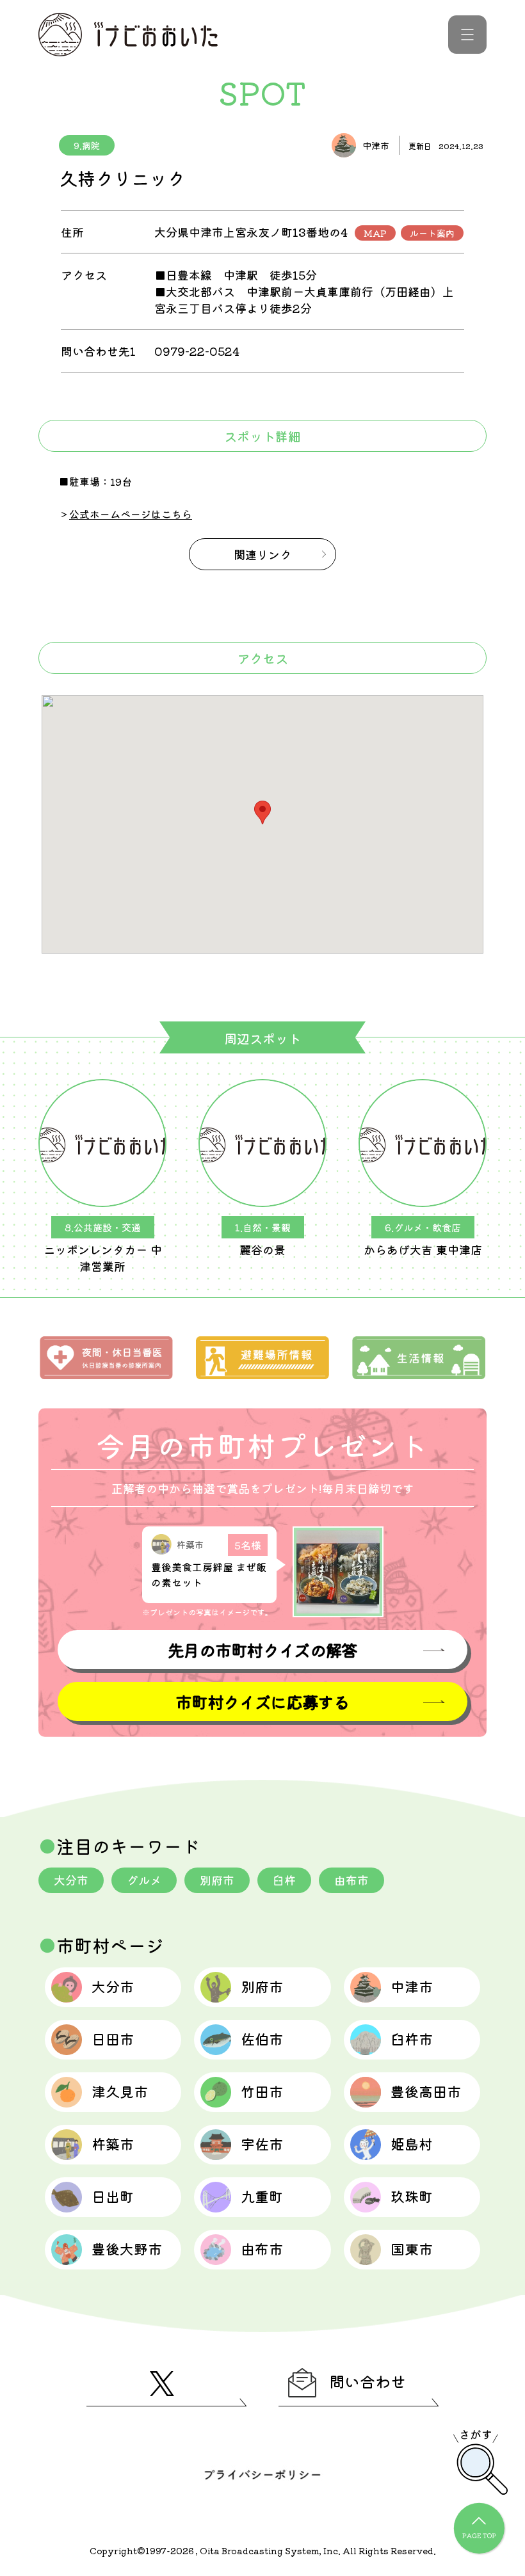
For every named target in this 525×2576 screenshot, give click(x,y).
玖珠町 (412, 2196)
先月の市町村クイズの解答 (262, 1650)
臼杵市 (412, 2038)
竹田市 (262, 2091)
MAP (375, 233)
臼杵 (284, 1880)
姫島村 (412, 2143)
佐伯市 (262, 2038)
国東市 (412, 2248)
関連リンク (262, 554)
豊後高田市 (426, 2091)
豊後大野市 (127, 2248)
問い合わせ (367, 2381)
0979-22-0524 (197, 351)
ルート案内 (432, 233)
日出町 (113, 2196)
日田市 (113, 2038)
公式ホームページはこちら (131, 514)
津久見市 (120, 2091)
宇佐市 (262, 2143)
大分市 (71, 1880)
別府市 (217, 1880)
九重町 (262, 2196)
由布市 (351, 1880)
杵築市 (113, 2143)
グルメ (144, 1880)
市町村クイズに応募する (262, 1701)
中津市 (412, 1986)
